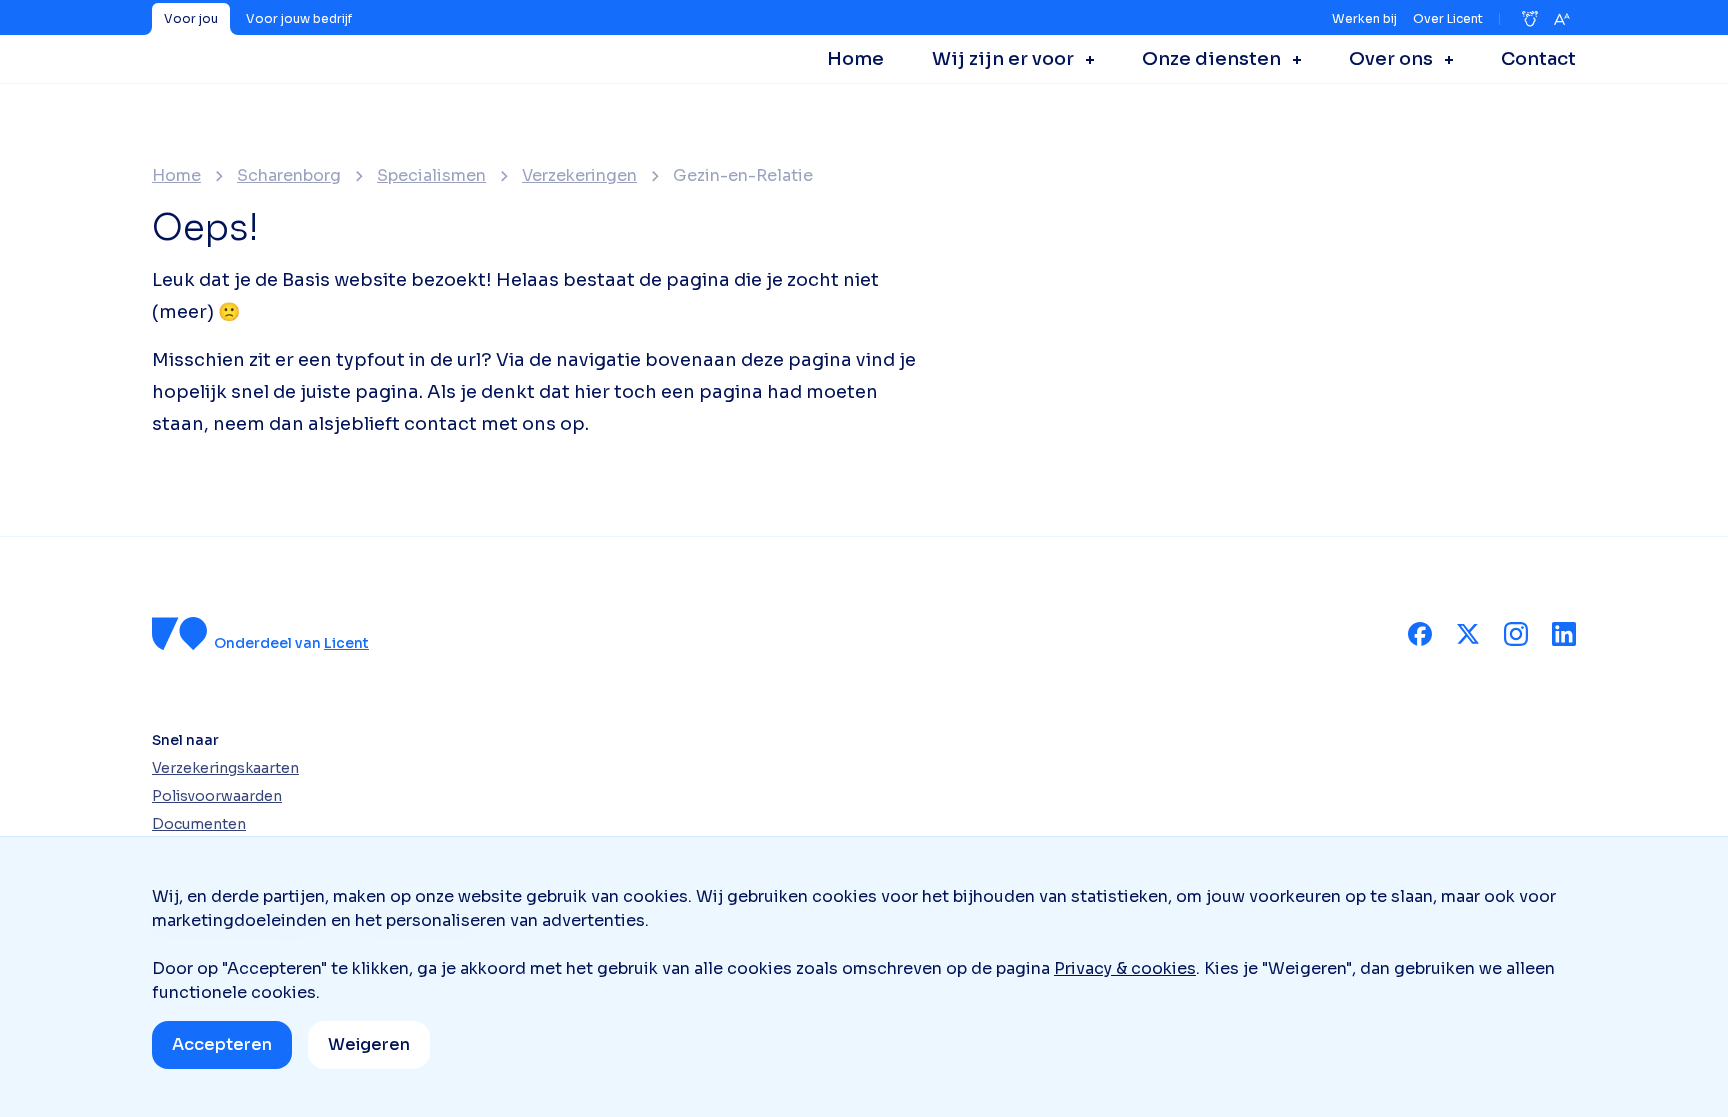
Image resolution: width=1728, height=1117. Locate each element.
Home (176, 176)
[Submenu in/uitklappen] (1084, 59)
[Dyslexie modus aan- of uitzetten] (1530, 19)
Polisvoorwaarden (217, 796)
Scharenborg (289, 176)
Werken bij (1364, 18)
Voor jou (191, 18)
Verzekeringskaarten (225, 768)
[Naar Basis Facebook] (1420, 634)
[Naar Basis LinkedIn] (1564, 634)
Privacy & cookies (1125, 968)
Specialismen (431, 176)
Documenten (199, 824)
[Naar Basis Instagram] (1516, 634)
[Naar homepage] (180, 633)
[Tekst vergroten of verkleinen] (1562, 19)
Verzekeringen (579, 176)
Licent (346, 643)
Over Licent (1448, 18)
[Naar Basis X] (1468, 634)
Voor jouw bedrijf (299, 18)
